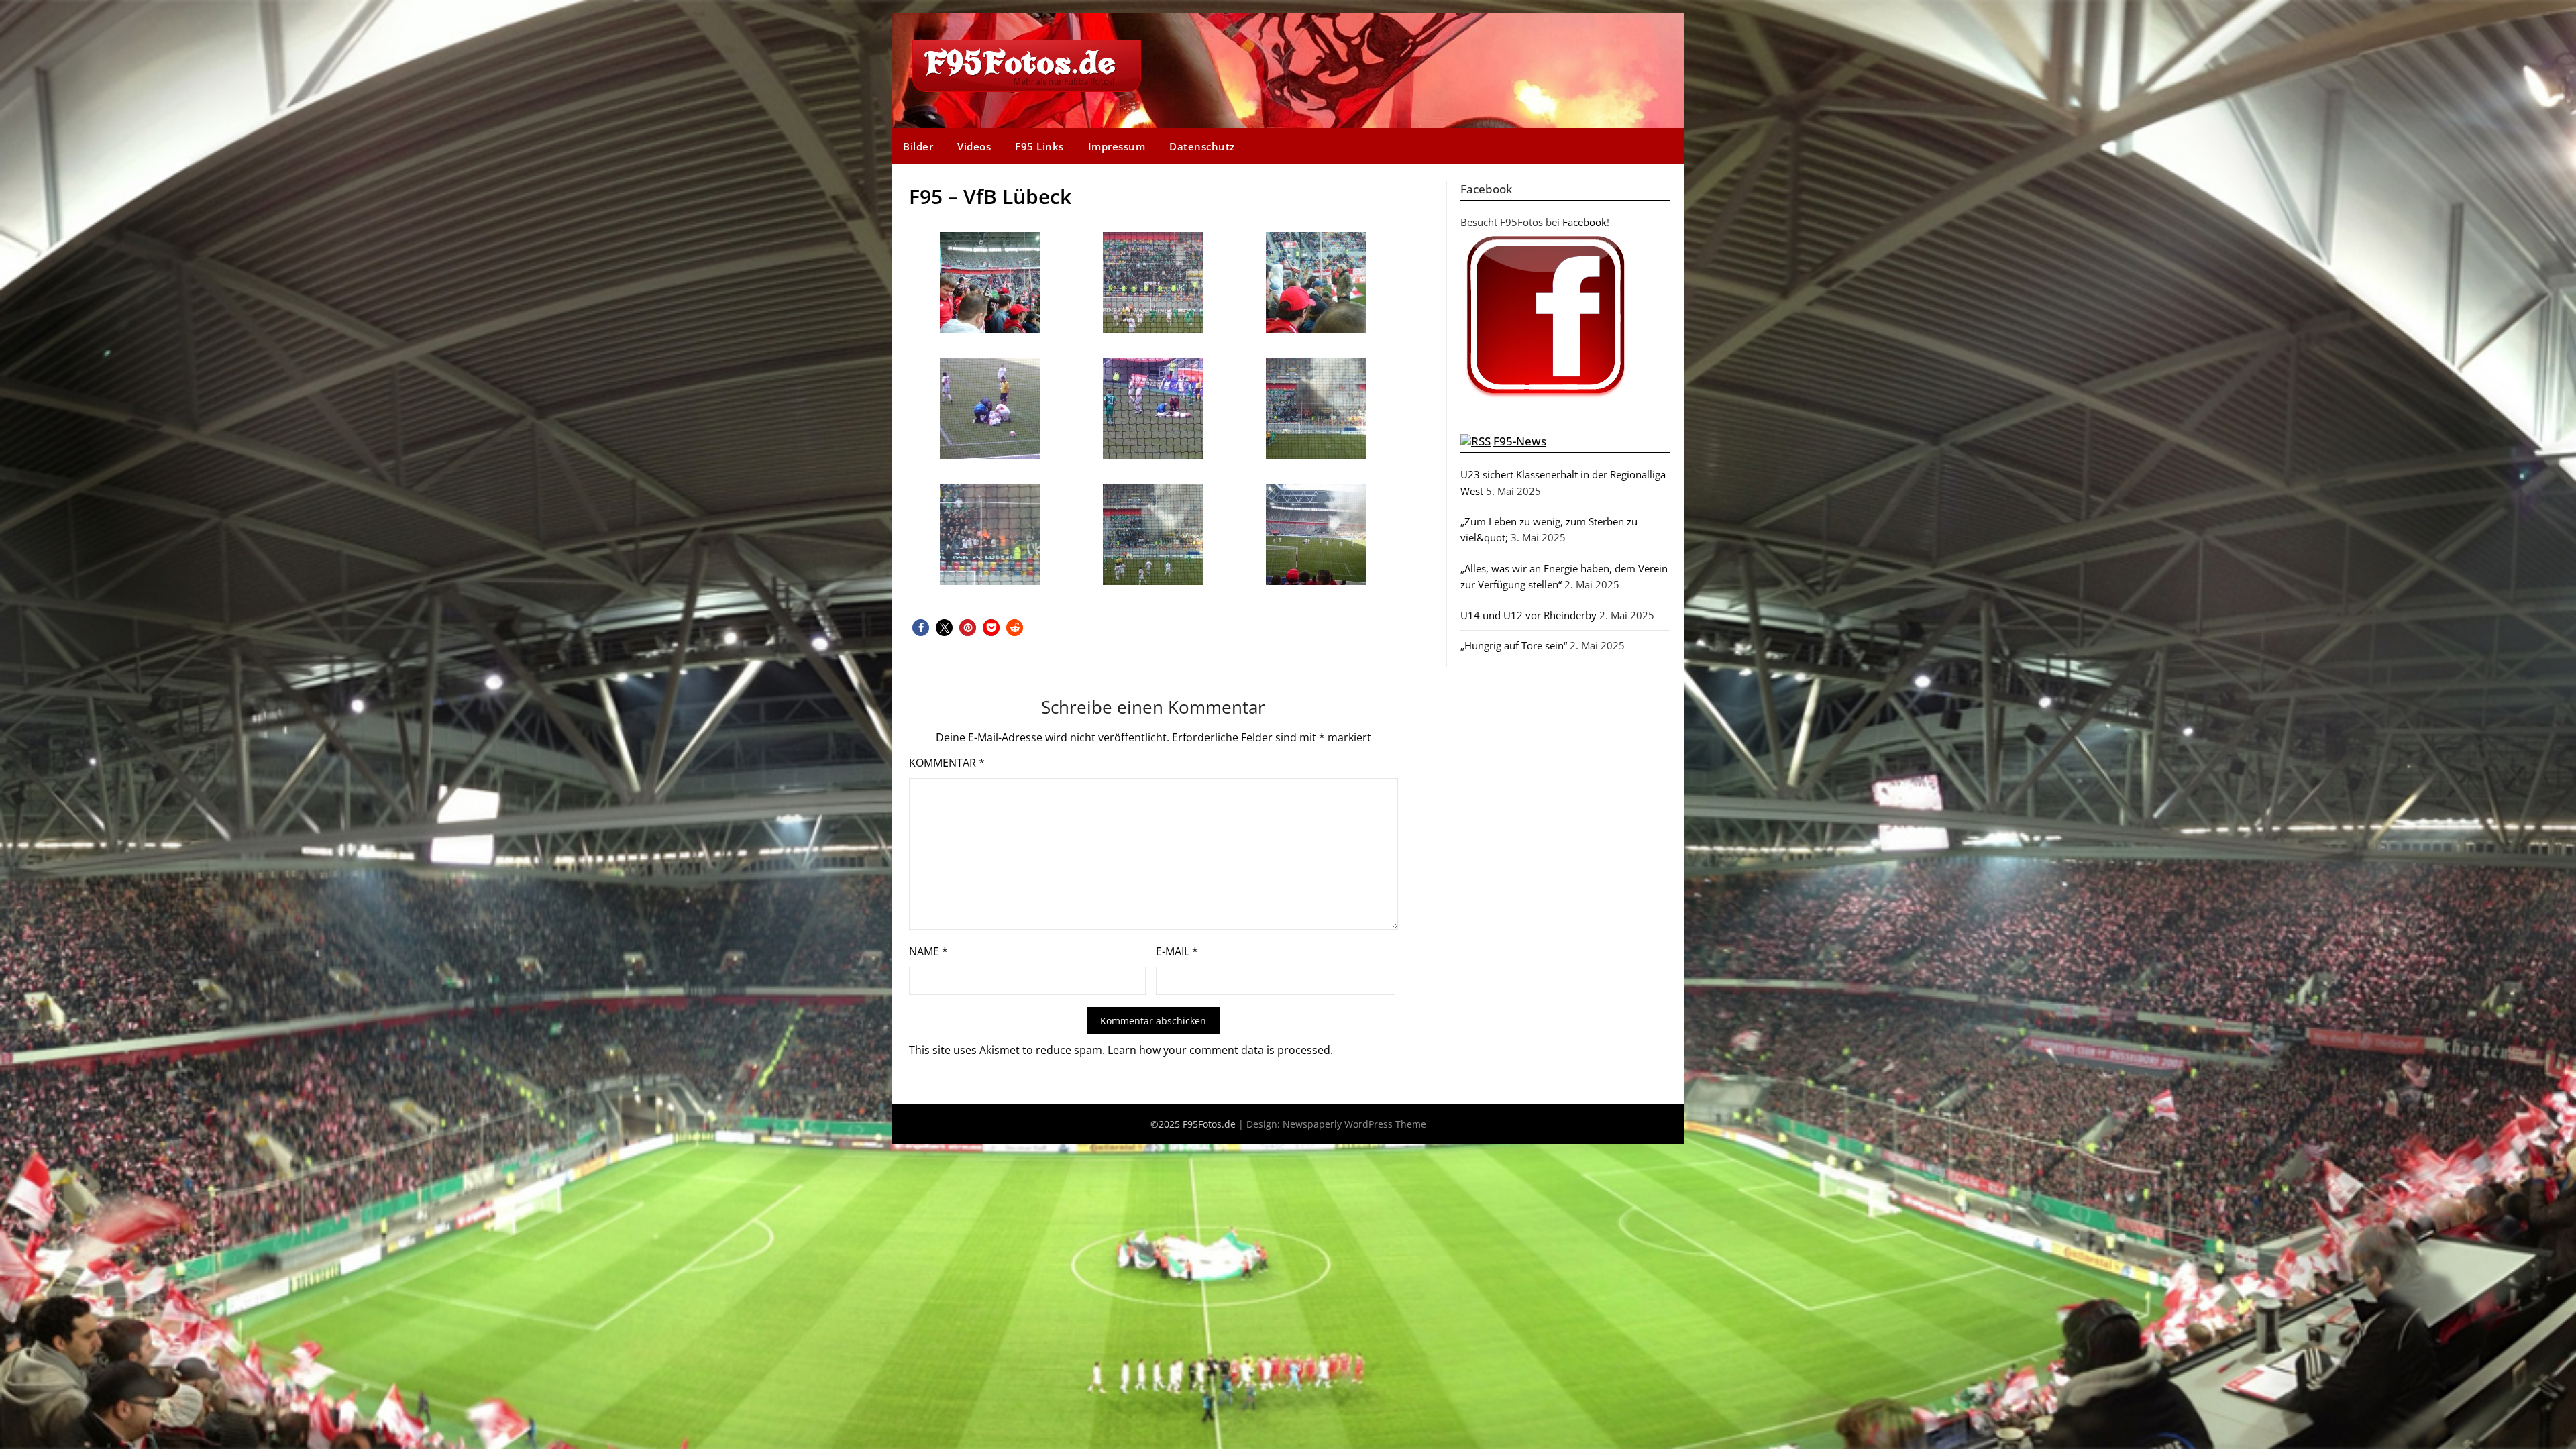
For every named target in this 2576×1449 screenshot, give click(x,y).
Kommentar (947, 763)
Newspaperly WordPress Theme (1354, 1124)
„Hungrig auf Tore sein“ (1514, 645)
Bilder (918, 146)
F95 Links (1039, 146)
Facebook (1585, 222)
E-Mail (1177, 951)
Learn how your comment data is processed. (1220, 1050)
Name (928, 951)
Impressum (1117, 146)
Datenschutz (1202, 146)
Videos (974, 146)
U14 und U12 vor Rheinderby (1528, 615)
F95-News (1520, 441)
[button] (921, 628)
